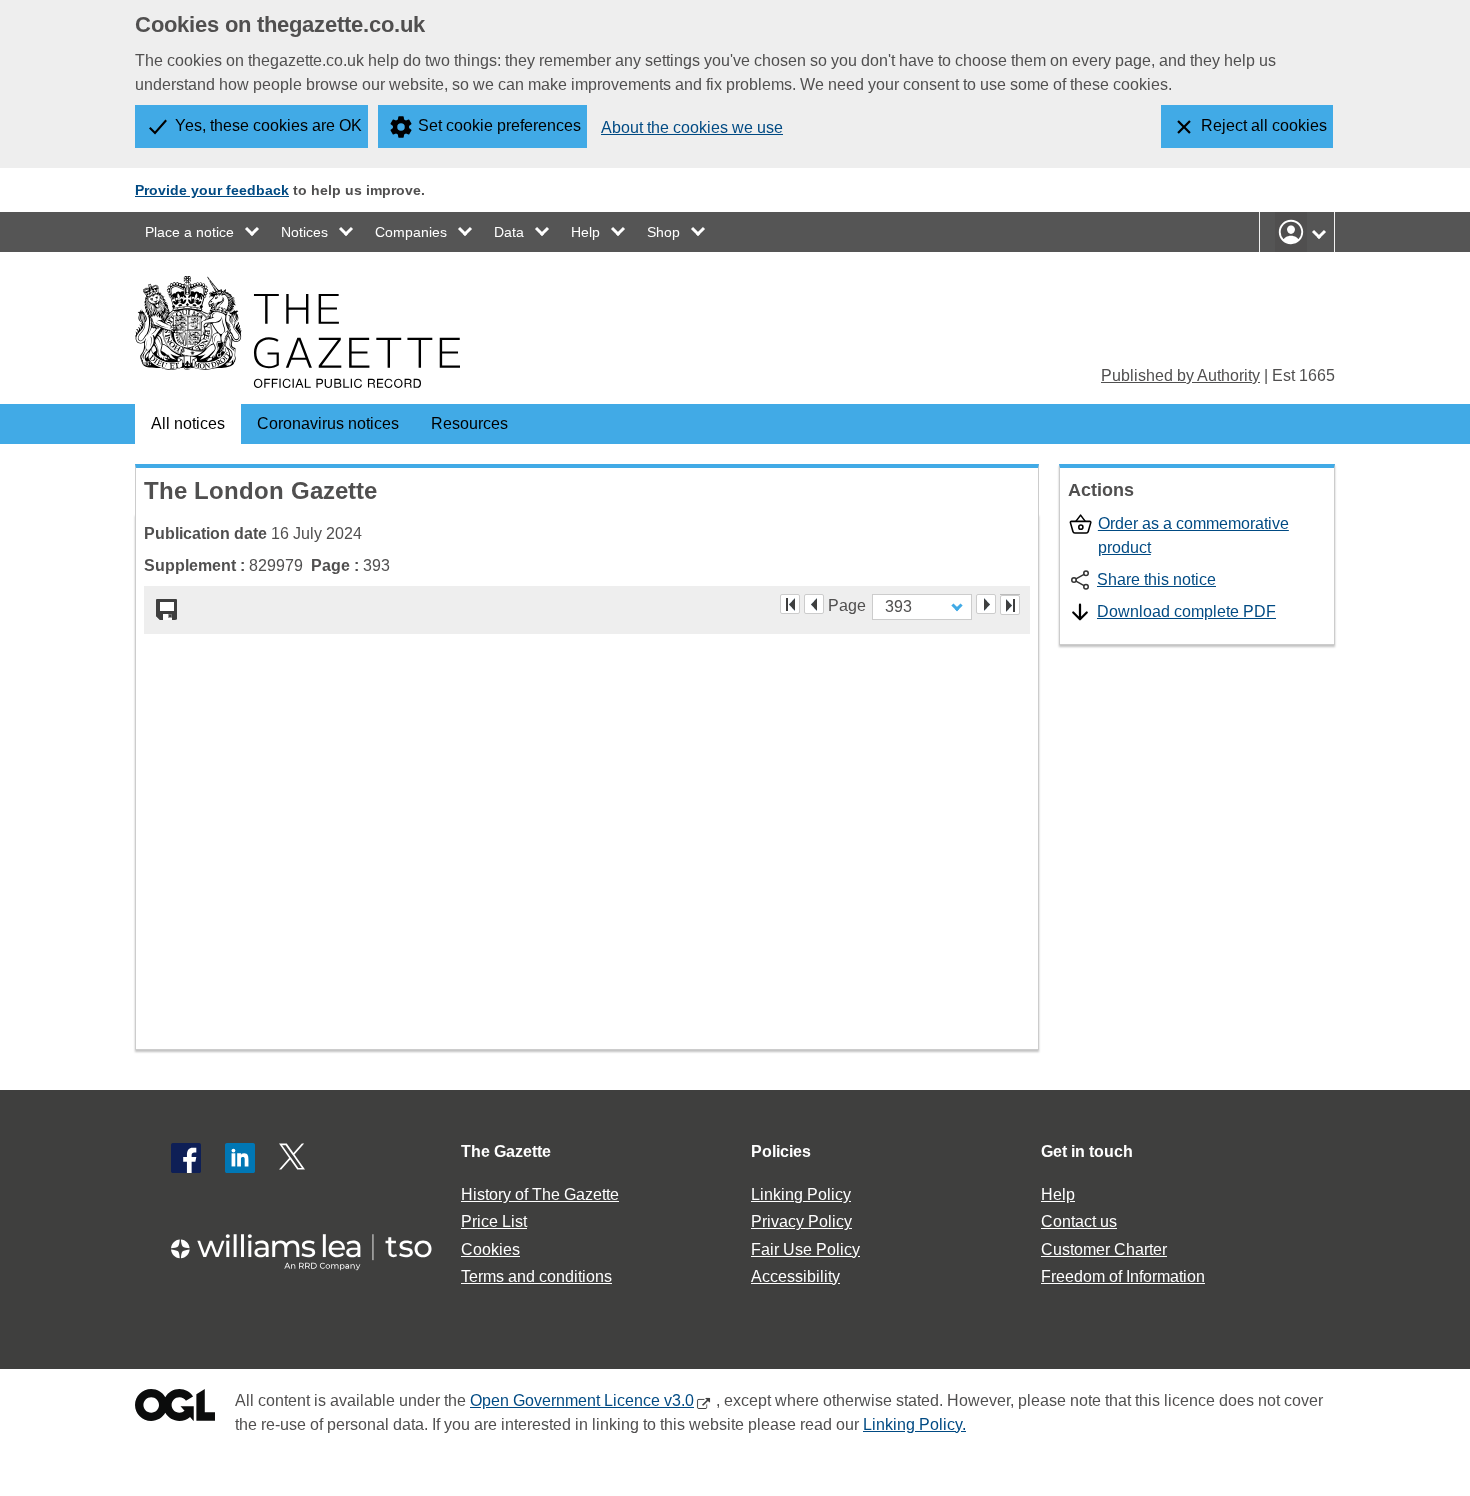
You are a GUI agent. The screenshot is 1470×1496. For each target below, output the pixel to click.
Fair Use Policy (805, 1249)
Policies (781, 1151)
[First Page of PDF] (790, 604)
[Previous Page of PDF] (814, 604)
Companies (411, 232)
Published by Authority (1180, 375)
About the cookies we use (692, 127)
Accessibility (795, 1276)
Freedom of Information (1123, 1276)
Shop (663, 232)
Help (585, 232)
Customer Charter (1104, 1249)
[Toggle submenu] (253, 232)
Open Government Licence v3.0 (582, 1400)
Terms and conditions (536, 1276)
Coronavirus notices (328, 423)
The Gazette (506, 1151)
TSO (313, 1245)
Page (847, 604)
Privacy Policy (801, 1221)
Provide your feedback (212, 190)
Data (509, 232)
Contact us (1079, 1221)
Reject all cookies (1264, 125)
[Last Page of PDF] (1010, 605)
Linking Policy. (914, 1424)
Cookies (490, 1249)
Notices (304, 232)
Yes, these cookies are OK (268, 125)
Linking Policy (801, 1194)
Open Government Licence (175, 1409)
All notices (188, 423)
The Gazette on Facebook (186, 1158)
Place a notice (189, 232)
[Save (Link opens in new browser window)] (167, 610)
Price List (494, 1221)
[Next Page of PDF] (986, 604)
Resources (469, 423)
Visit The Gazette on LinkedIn (240, 1158)
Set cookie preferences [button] (499, 125)
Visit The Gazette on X (294, 1158)
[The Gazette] (297, 332)
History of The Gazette (540, 1194)
